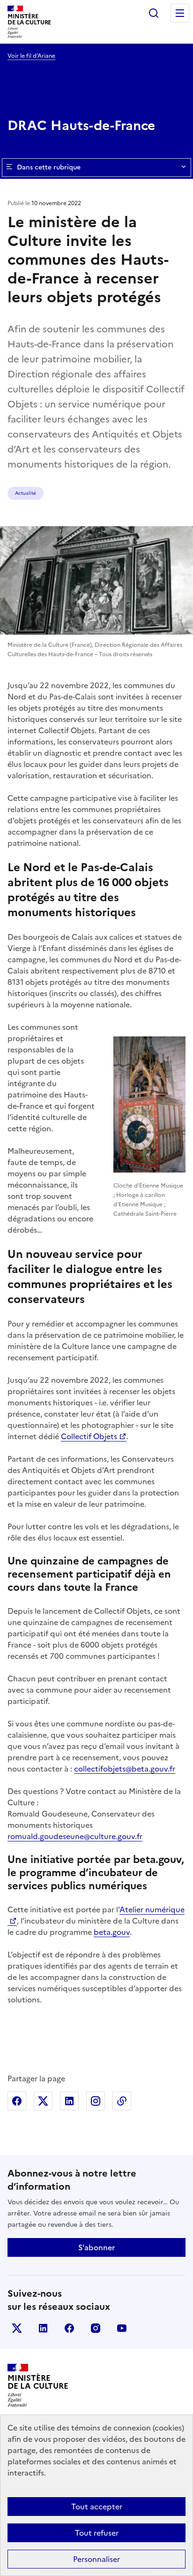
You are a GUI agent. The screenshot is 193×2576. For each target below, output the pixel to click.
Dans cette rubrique (49, 167)
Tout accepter (97, 2507)
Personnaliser (96, 2559)
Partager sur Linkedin (69, 2101)
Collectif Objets (89, 1436)
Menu (180, 13)
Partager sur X (43, 2101)
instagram (96, 2328)
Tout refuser (97, 2533)
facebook (69, 2328)
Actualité (26, 493)
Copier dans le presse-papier (122, 2101)
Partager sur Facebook (17, 2101)
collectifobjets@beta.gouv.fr (125, 1769)
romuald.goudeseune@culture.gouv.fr (75, 1836)
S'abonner (96, 2247)
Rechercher (154, 13)
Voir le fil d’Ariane (31, 56)
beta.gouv (112, 1932)
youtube (122, 2328)
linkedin (43, 2328)
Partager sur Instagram (96, 2101)
